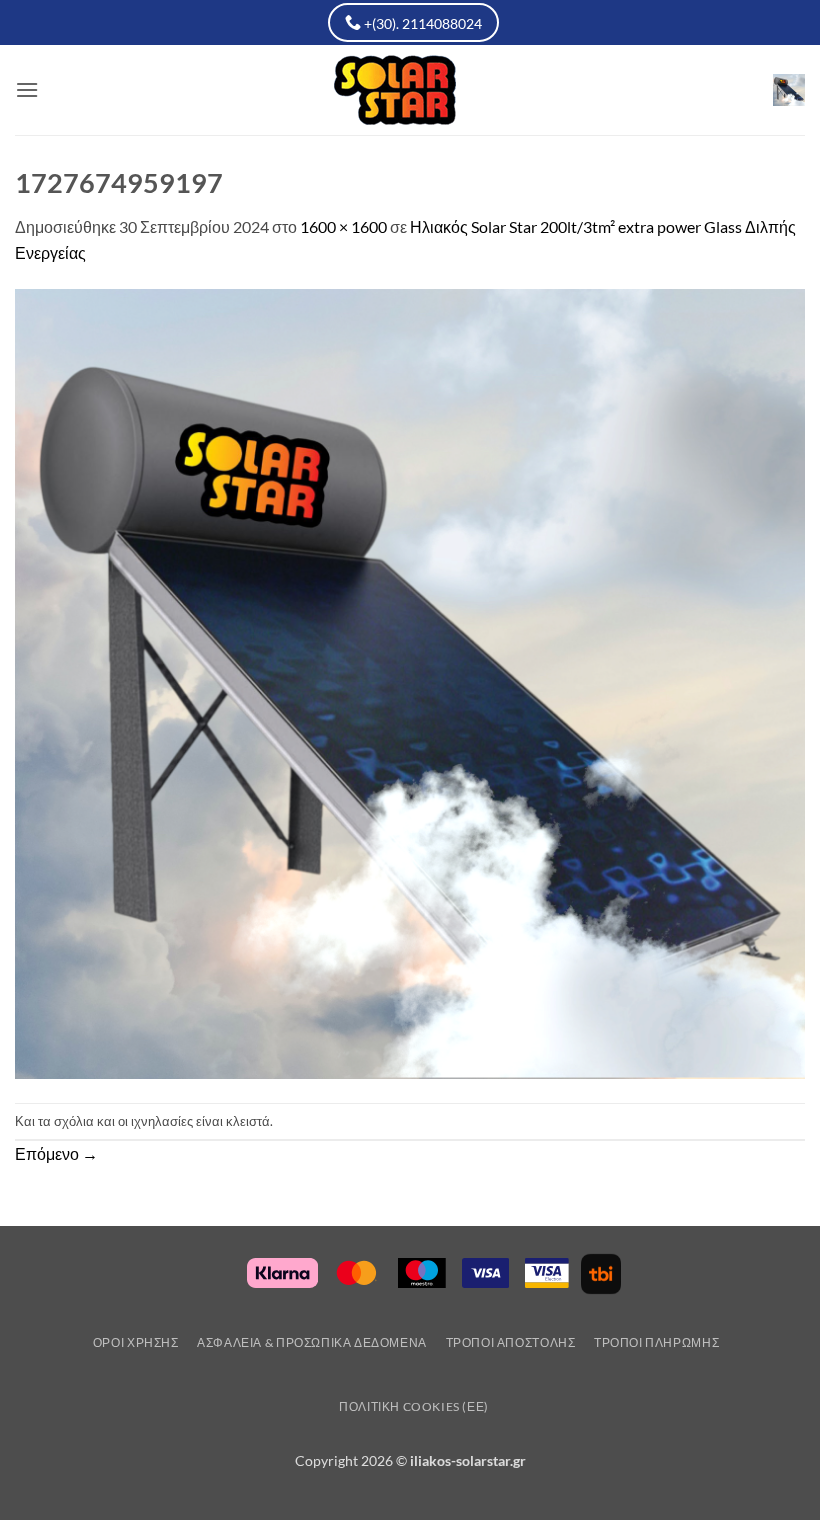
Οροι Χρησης (136, 1342)
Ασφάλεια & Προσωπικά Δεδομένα (312, 1342)
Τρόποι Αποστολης (511, 1342)
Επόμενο (56, 1153)
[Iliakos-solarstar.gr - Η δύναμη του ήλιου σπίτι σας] (410, 90)
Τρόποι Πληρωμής (656, 1342)
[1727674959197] (410, 681)
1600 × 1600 (343, 226)
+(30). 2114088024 (421, 23)
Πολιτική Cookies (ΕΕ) (414, 1406)
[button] (27, 89)
